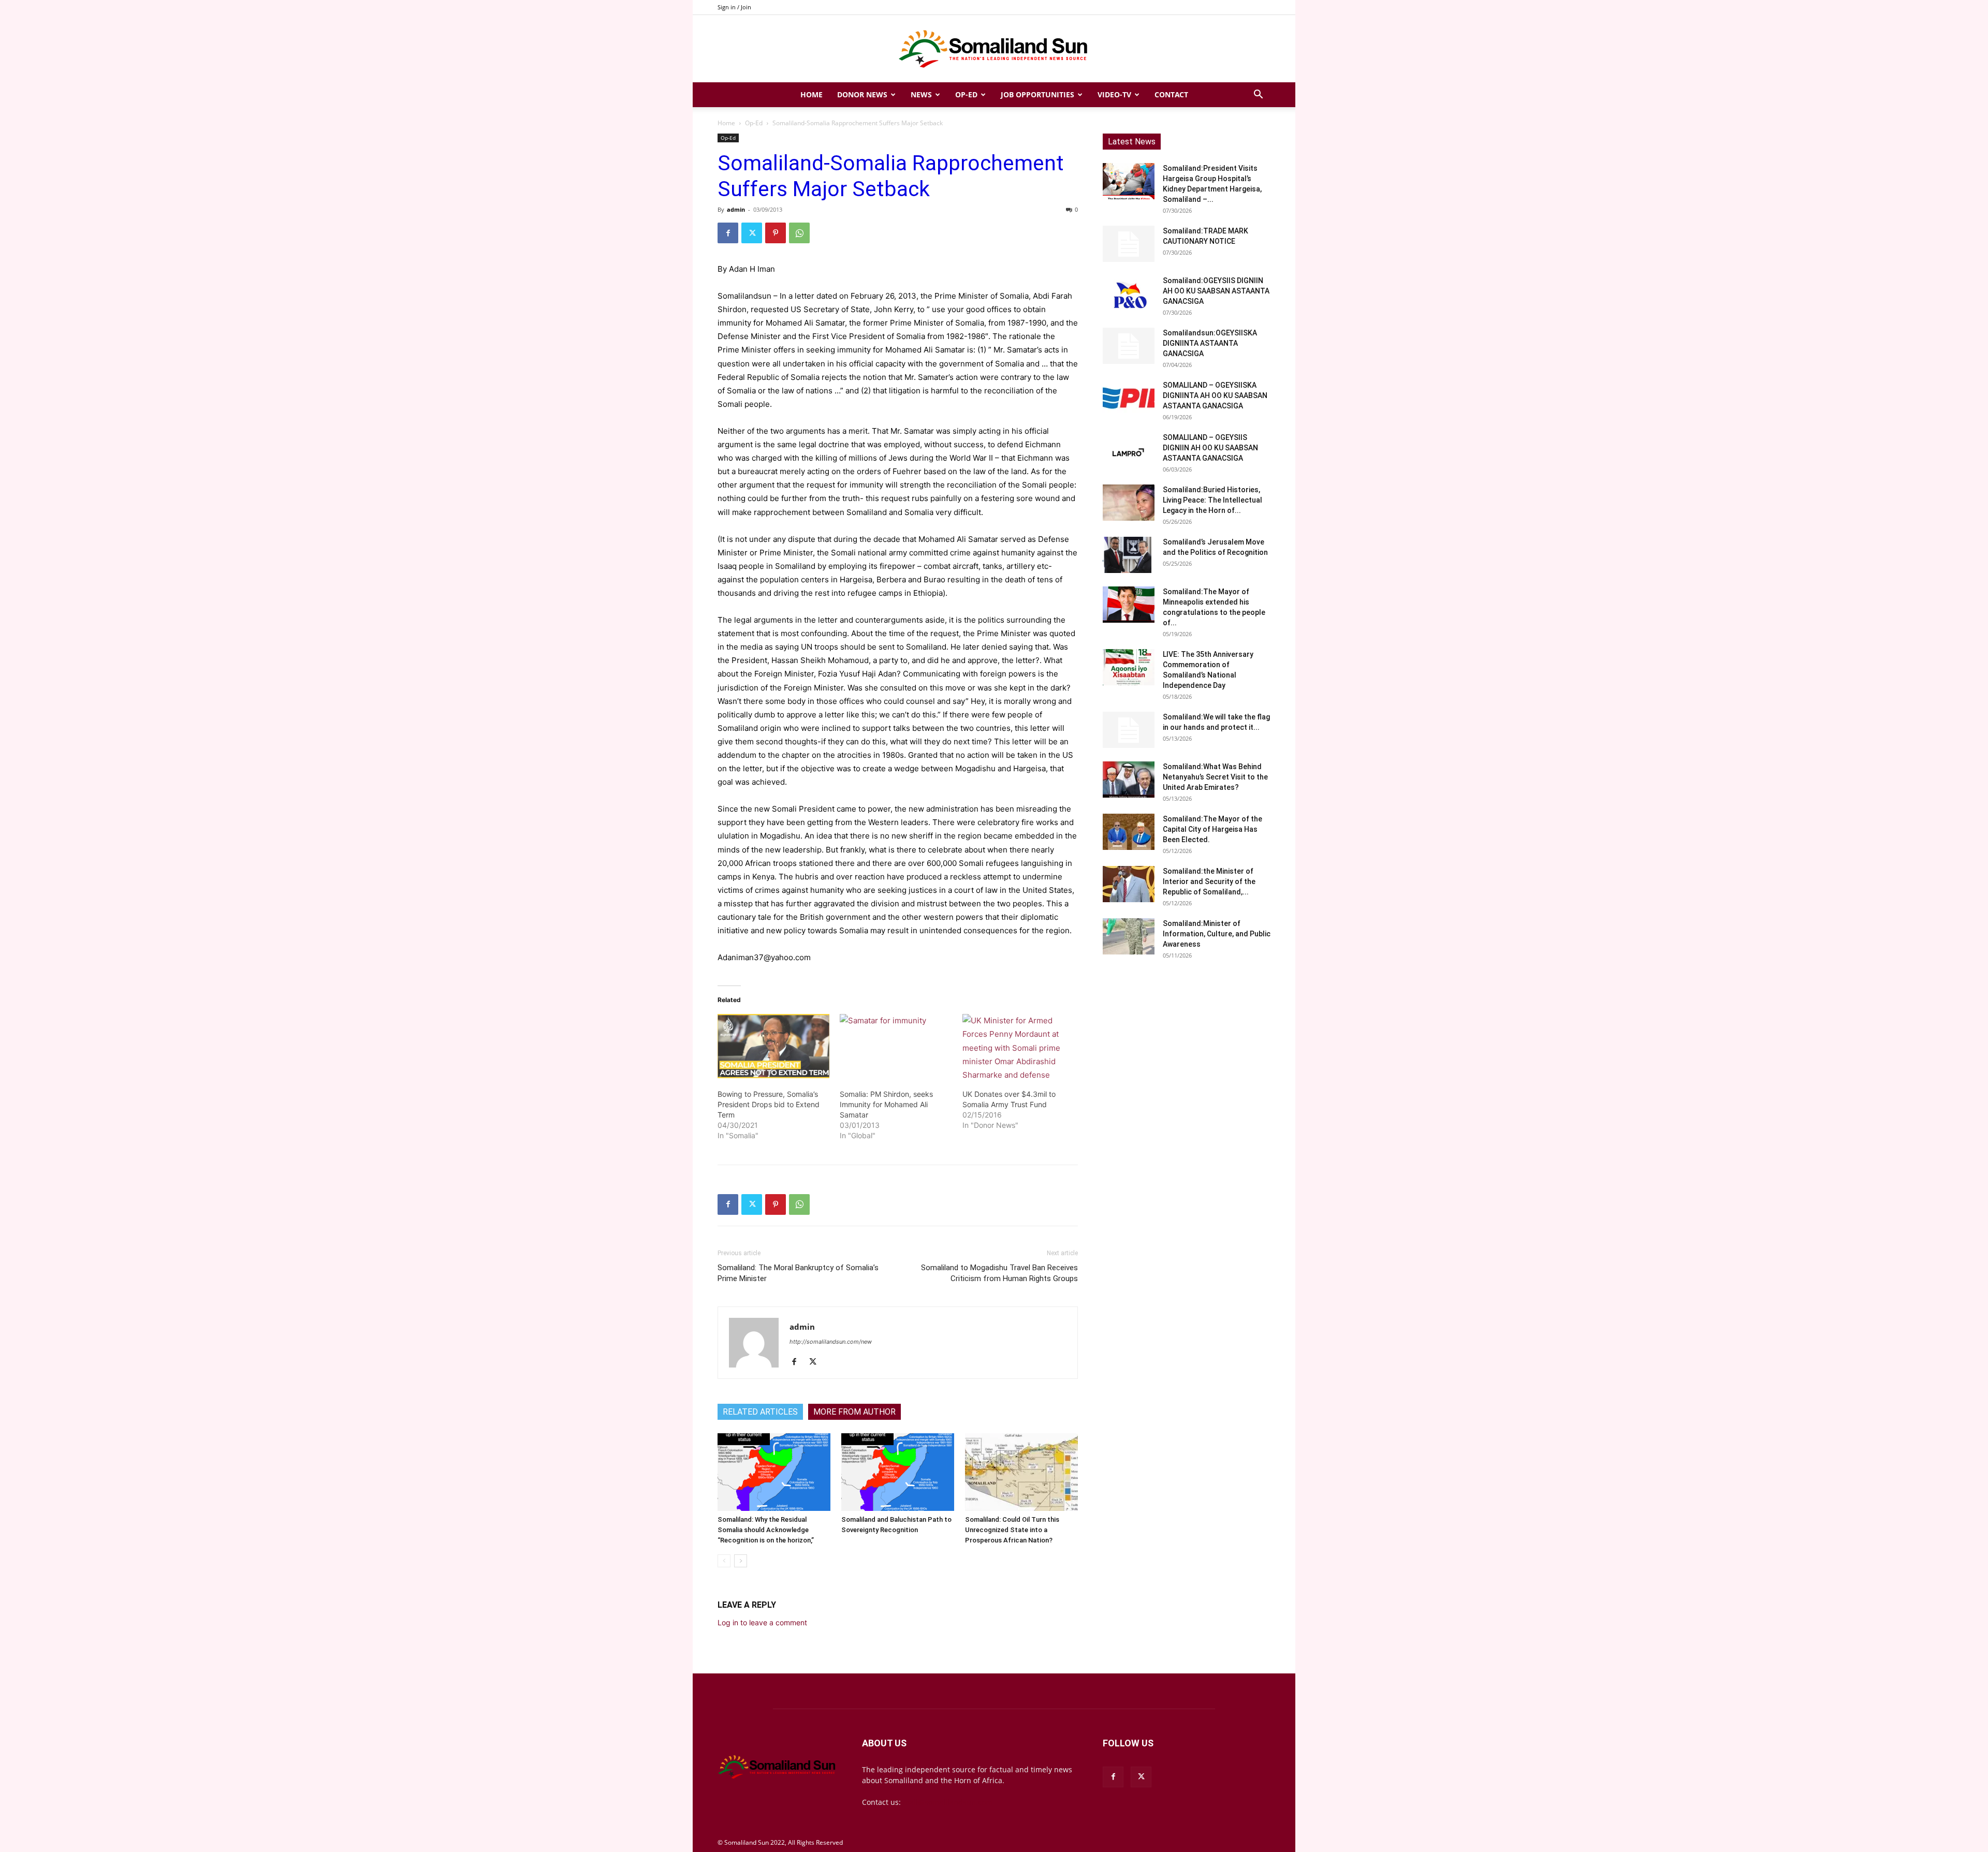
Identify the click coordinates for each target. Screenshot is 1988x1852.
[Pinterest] (776, 233)
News (921, 94)
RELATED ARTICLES (760, 1412)
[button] (1258, 95)
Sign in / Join (734, 7)
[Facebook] (728, 233)
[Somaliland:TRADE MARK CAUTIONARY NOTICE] (1129, 244)
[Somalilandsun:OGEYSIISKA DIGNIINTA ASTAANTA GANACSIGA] (1129, 346)
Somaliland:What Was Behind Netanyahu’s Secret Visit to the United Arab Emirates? (1215, 777)
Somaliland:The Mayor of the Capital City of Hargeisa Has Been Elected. (1212, 829)
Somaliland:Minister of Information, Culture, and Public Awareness (1217, 934)
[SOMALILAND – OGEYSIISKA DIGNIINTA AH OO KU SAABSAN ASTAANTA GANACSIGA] (1129, 398)
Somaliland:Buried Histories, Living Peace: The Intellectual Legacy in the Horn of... (1212, 500)
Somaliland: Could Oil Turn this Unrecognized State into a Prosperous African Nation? (1012, 1530)
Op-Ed (966, 94)
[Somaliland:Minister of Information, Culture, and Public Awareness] (1129, 936)
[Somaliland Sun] (994, 49)
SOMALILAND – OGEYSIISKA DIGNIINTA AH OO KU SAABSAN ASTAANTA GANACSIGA (1215, 395)
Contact (1171, 94)
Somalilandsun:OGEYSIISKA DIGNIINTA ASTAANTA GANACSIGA (1210, 343)
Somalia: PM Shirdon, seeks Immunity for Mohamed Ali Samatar (886, 1104)
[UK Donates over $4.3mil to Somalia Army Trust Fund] (1018, 1046)
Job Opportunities (1037, 94)
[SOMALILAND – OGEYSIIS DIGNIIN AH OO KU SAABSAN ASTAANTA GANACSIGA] (1129, 450)
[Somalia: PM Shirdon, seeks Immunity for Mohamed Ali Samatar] (896, 1046)
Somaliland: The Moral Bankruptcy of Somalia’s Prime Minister (798, 1273)
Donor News (862, 94)
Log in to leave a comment (762, 1622)
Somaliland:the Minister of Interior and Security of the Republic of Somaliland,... (1209, 881)
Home (812, 94)
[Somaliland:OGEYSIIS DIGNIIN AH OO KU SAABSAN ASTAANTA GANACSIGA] (1129, 293)
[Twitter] (752, 233)
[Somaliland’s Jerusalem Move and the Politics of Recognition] (1129, 555)
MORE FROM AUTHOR (854, 1412)
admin (736, 209)
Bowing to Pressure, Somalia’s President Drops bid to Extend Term (769, 1104)
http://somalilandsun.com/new (831, 1342)
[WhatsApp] (799, 233)
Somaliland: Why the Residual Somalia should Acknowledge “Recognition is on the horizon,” (766, 1530)
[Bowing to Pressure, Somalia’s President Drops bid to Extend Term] (773, 1046)
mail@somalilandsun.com (948, 1802)
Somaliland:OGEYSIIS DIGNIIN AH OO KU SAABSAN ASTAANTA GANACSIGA (1216, 291)
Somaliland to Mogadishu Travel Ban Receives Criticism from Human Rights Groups (999, 1273)
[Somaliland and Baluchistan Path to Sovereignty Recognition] (898, 1472)
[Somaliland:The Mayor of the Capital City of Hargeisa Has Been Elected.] (1129, 832)
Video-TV (1114, 94)
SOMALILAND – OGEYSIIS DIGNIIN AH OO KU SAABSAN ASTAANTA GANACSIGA (1210, 448)
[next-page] (741, 1561)
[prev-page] (724, 1561)
